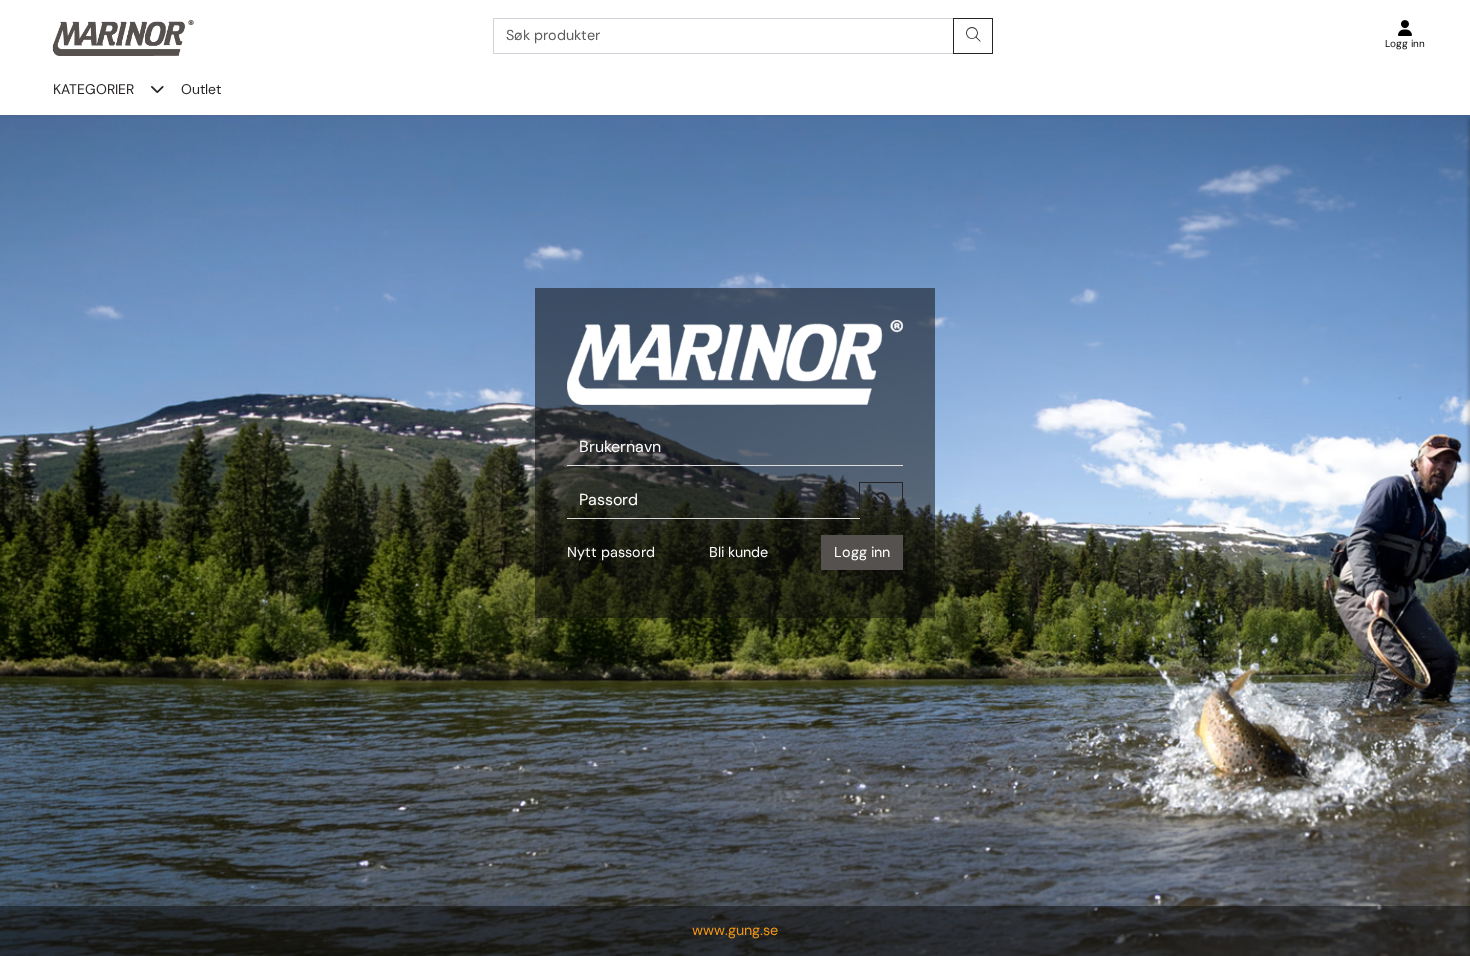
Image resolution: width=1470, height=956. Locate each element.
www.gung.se (735, 930)
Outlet (201, 89)
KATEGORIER (93, 89)
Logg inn (862, 552)
